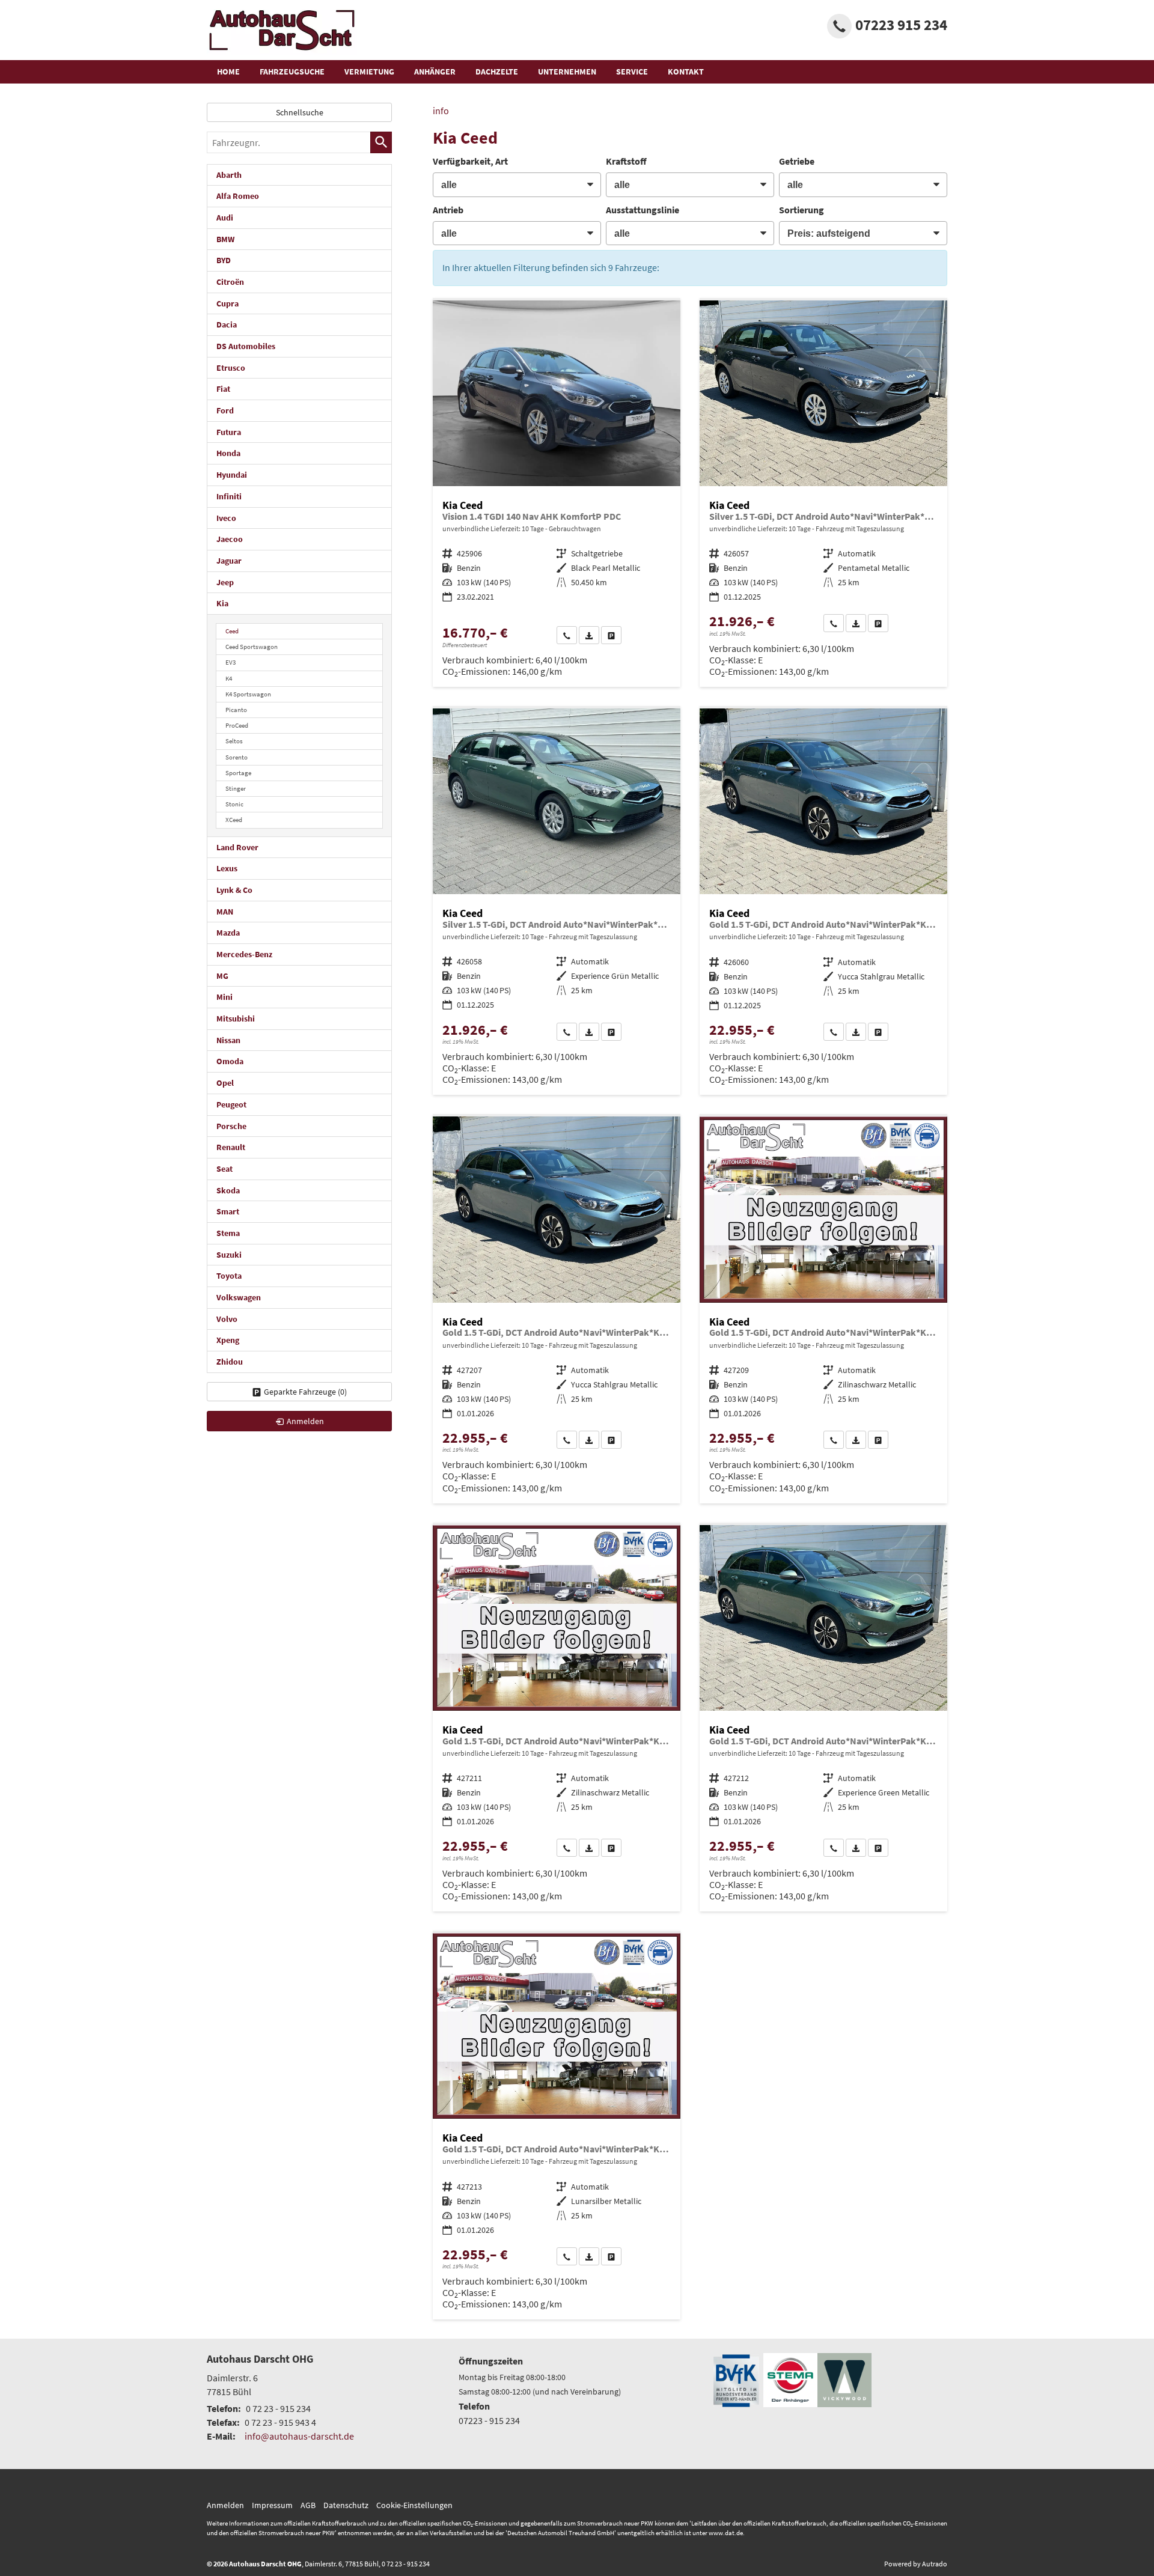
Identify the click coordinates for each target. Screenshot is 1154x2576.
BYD (224, 260)
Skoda (228, 1190)
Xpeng (228, 1340)
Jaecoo (230, 539)
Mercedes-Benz (244, 954)
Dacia (227, 324)
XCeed (234, 820)
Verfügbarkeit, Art (470, 161)
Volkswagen (239, 1297)
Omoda (230, 1061)
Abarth (229, 175)
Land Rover (237, 847)
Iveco (226, 518)
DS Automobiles (246, 346)
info (441, 111)
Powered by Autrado (916, 2564)
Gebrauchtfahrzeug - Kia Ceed (557, 494)
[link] (567, 635)
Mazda (228, 933)
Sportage (238, 773)
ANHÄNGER (435, 72)
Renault (231, 1147)
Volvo (227, 1319)
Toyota (229, 1276)
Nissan (228, 1040)
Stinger (236, 788)
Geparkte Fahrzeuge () (305, 1392)
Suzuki (229, 1255)
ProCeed (237, 725)
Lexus (227, 868)
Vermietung (369, 72)
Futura (229, 432)
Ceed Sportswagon (252, 647)
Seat (224, 1169)
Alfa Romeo (238, 196)
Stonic (234, 804)
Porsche (231, 1126)
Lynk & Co (234, 890)
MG (222, 976)
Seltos (234, 741)
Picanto (236, 710)
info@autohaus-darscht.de (299, 2436)
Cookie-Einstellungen (414, 2505)
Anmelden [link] (305, 1421)
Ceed (232, 631)
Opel (225, 1083)
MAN (225, 912)
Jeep (225, 582)
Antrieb (448, 210)
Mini (224, 997)
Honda (228, 453)
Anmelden (225, 2505)
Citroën (230, 282)
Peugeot (231, 1104)
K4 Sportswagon (248, 694)
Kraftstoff (626, 161)
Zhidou (230, 1362)
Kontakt (686, 72)
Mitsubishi (236, 1019)
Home (228, 72)
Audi (225, 218)
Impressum (272, 2505)
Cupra (227, 303)
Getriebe (797, 161)
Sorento (237, 757)
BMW (225, 239)
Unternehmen (567, 72)
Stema (228, 1233)
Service (632, 72)
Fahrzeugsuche (292, 72)
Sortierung (801, 210)
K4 (229, 678)
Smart (228, 1211)
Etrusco (231, 368)
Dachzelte (497, 72)
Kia (222, 603)
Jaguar (229, 561)
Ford (225, 410)
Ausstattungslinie (643, 210)
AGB (308, 2505)
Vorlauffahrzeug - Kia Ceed (823, 494)
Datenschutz (346, 2505)
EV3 (230, 662)
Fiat (223, 389)
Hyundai (232, 475)
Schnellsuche (300, 112)
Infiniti (229, 496)
